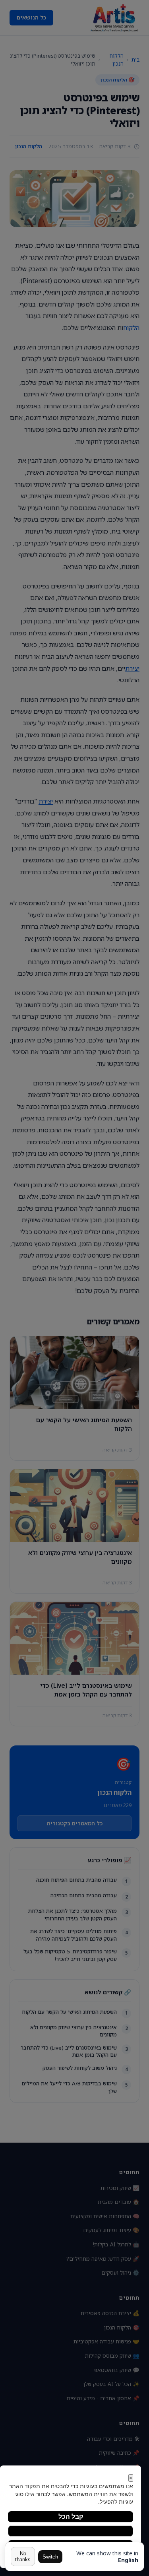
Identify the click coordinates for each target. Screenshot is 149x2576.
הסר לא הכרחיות (71, 2531)
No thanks (23, 2557)
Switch (50, 2557)
